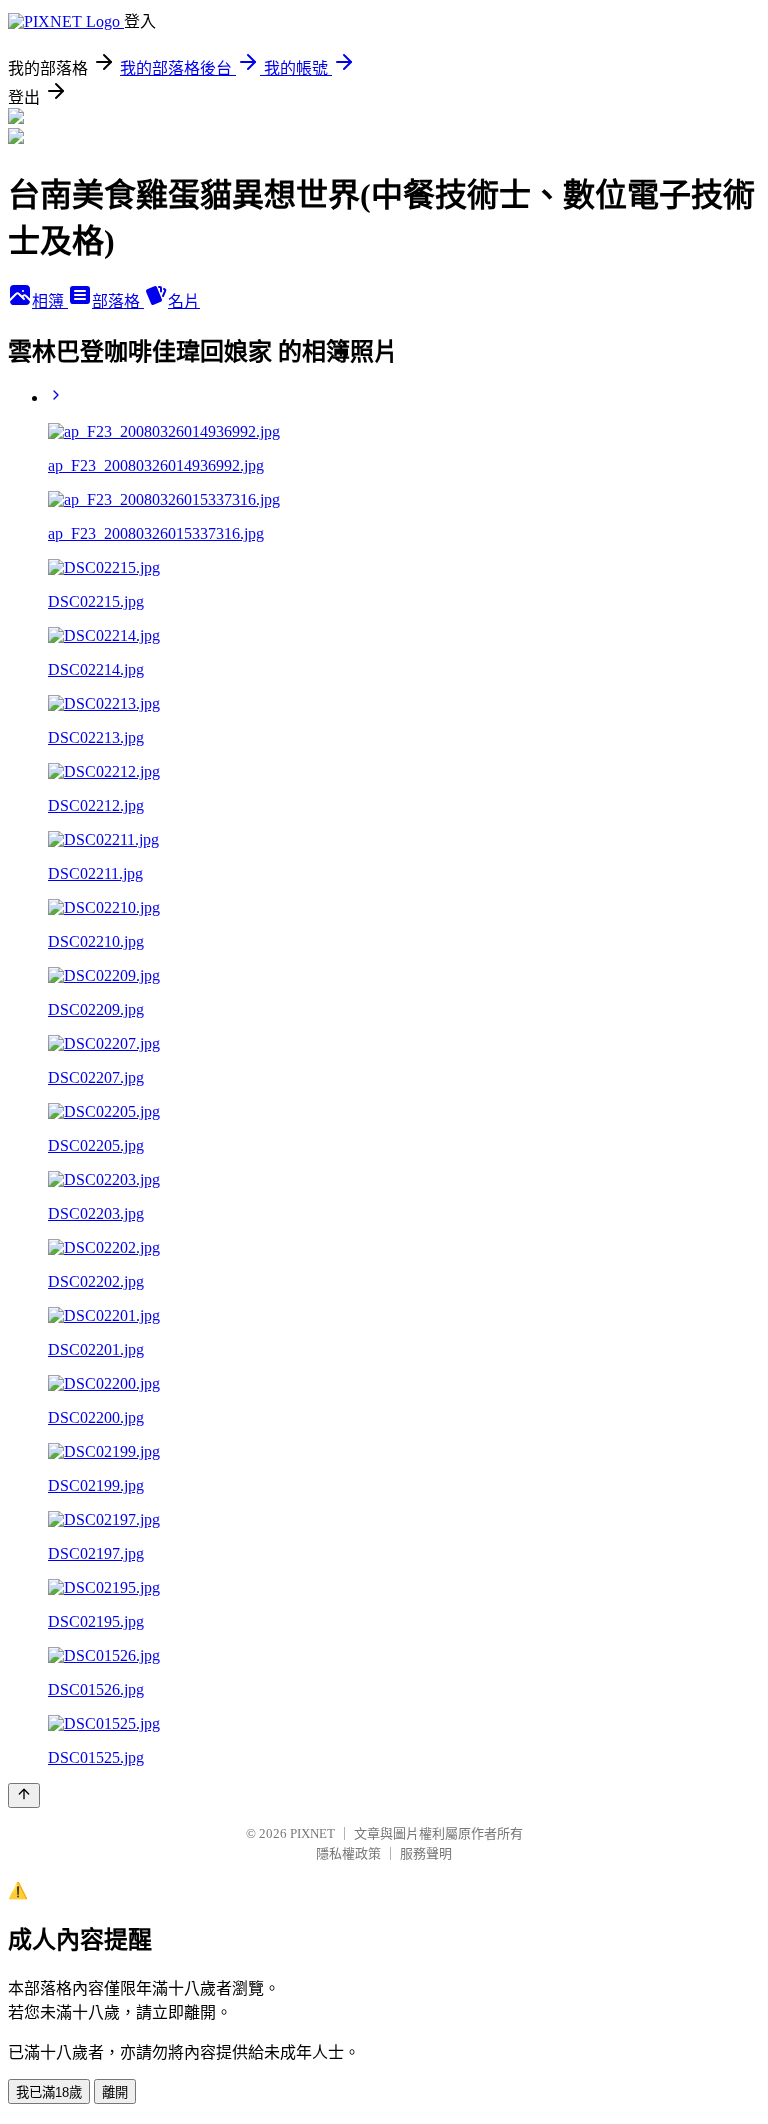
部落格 (118, 301)
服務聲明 (426, 1853)
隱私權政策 (348, 1853)
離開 (115, 2092)
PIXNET (312, 1833)
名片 (184, 301)
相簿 (50, 301)
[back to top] (24, 1795)
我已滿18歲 (49, 2092)
